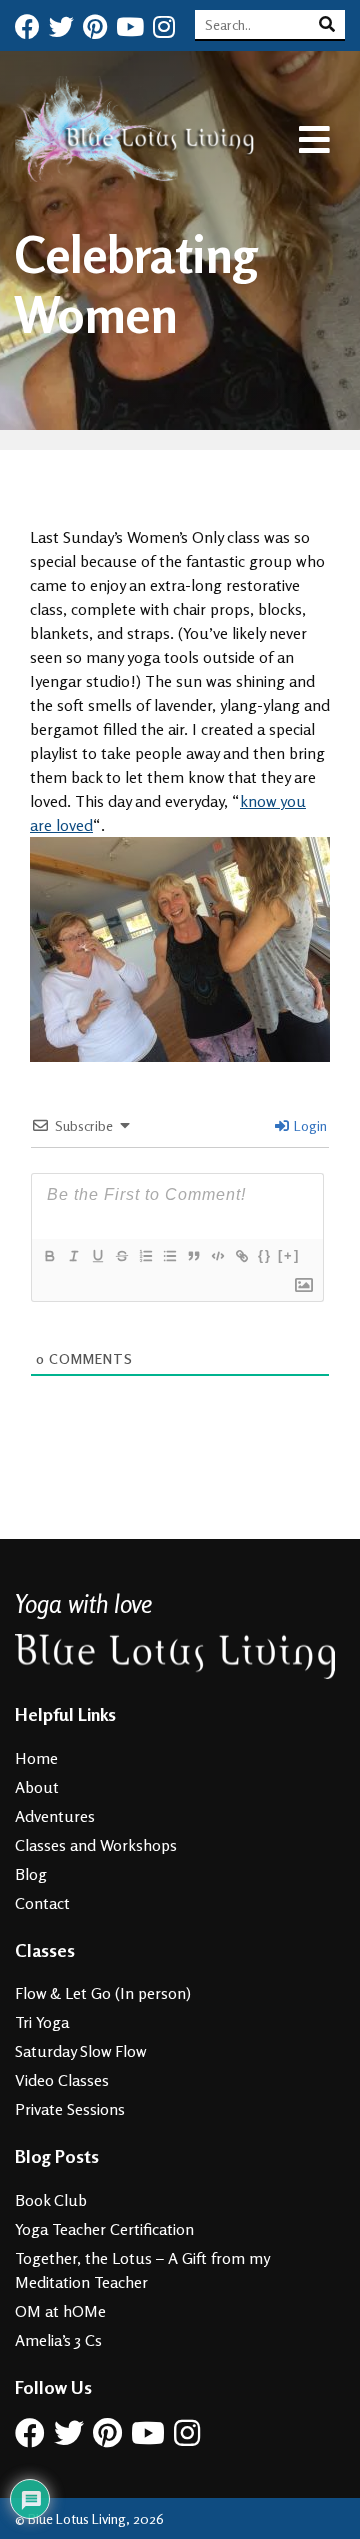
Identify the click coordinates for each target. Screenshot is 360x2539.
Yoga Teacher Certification (104, 2229)
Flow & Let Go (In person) (103, 1993)
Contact (42, 1903)
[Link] (241, 1256)
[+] (289, 1255)
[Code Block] (217, 1256)
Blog (31, 1874)
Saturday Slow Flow (81, 2051)
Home (36, 1758)
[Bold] (49, 1256)
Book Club (51, 2200)
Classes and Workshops (96, 1845)
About (37, 1787)
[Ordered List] (145, 1256)
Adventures (55, 1816)
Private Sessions (70, 2109)
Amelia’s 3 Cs (58, 2340)
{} (265, 1255)
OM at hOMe (60, 2311)
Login (309, 1125)
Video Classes (62, 2080)
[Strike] (121, 1256)
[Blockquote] (193, 1256)
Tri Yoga (42, 2022)
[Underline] (97, 1256)
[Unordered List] (169, 1256)
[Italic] (73, 1256)
